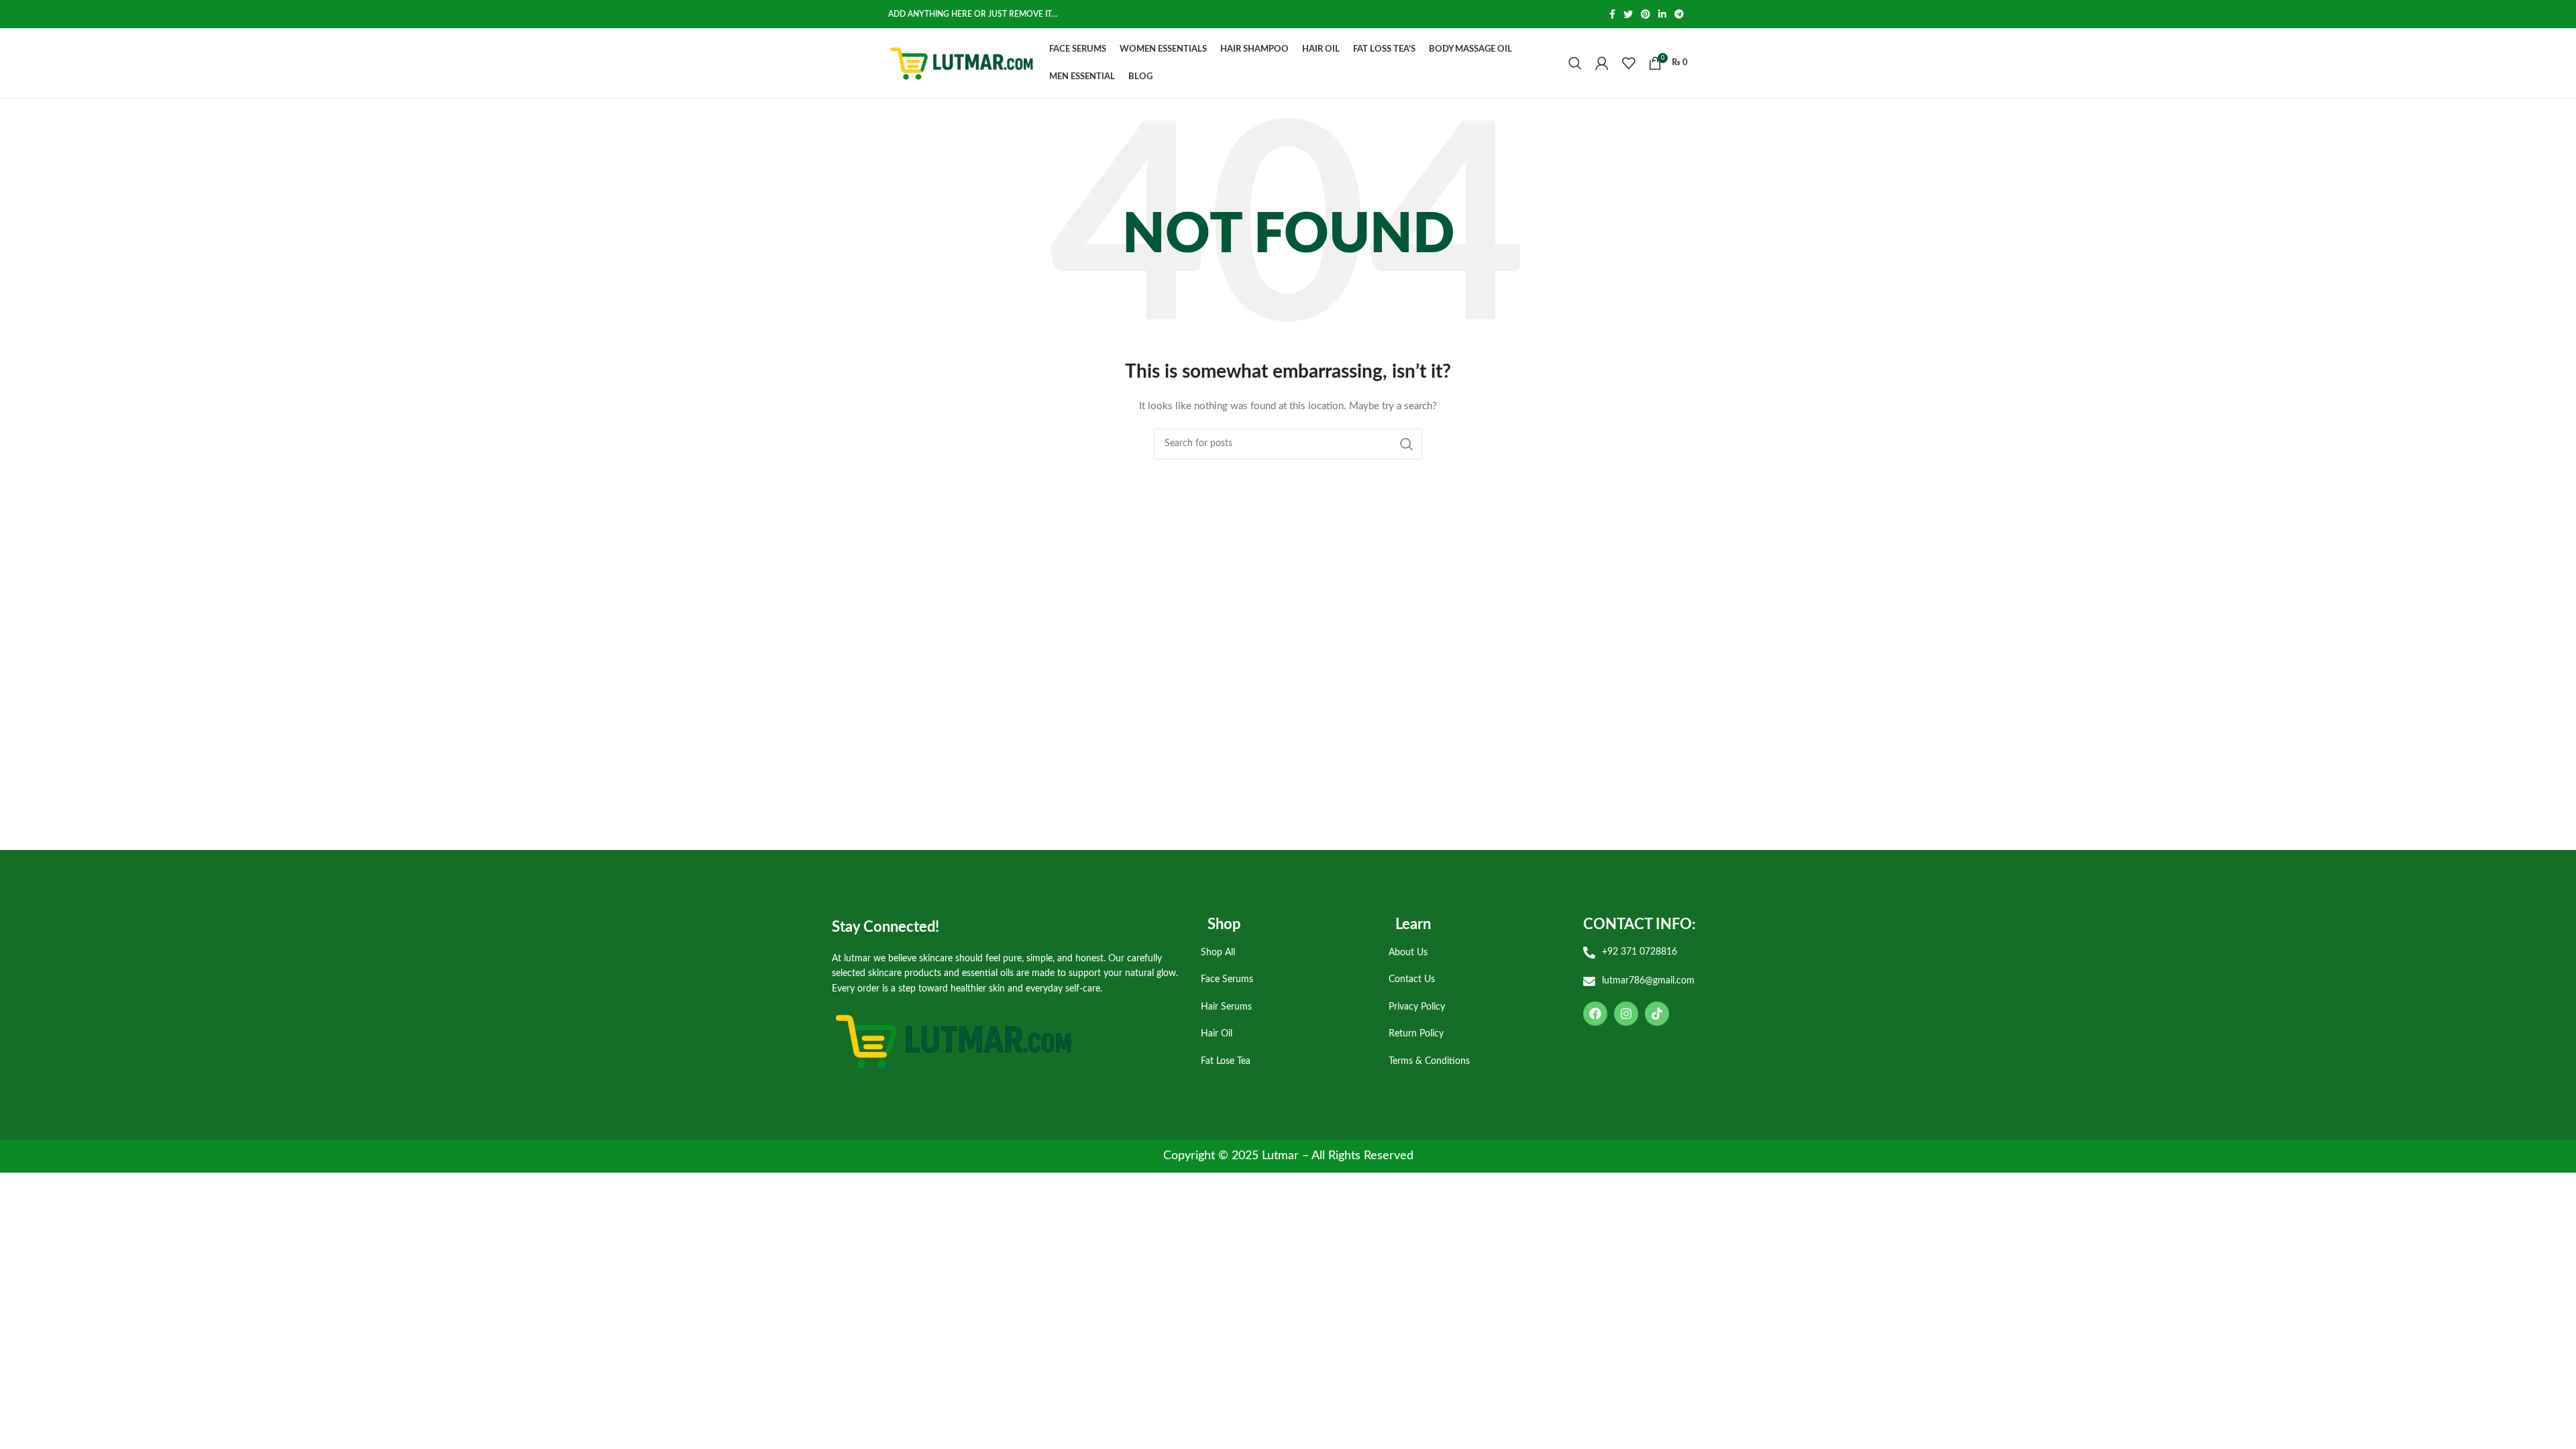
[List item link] (1285, 953)
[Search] (1575, 63)
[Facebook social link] (1612, 14)
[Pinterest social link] (1646, 14)
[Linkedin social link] (1662, 14)
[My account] (1602, 63)
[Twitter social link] (1628, 14)
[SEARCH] (1407, 444)
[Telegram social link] (1679, 14)
